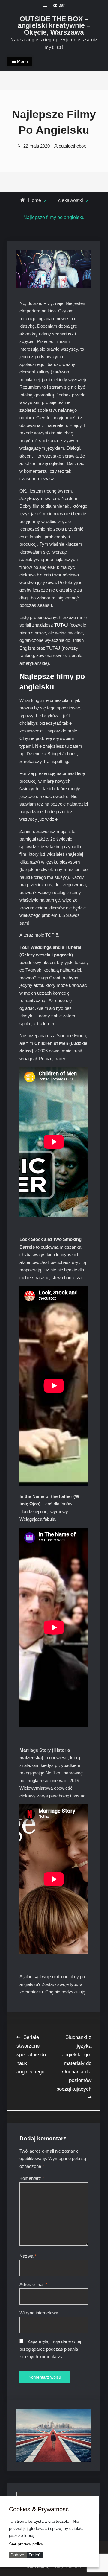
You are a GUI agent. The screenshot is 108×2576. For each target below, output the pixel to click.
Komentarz (32, 2178)
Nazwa (28, 2256)
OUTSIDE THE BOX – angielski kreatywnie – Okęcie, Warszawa (54, 26)
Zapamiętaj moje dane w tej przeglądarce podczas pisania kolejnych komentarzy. (50, 2349)
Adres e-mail (33, 2284)
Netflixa (53, 1773)
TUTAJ (61, 625)
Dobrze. (18, 2555)
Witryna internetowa (39, 2313)
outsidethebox (72, 146)
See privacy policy (26, 2544)
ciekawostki (71, 200)
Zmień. (35, 2555)
